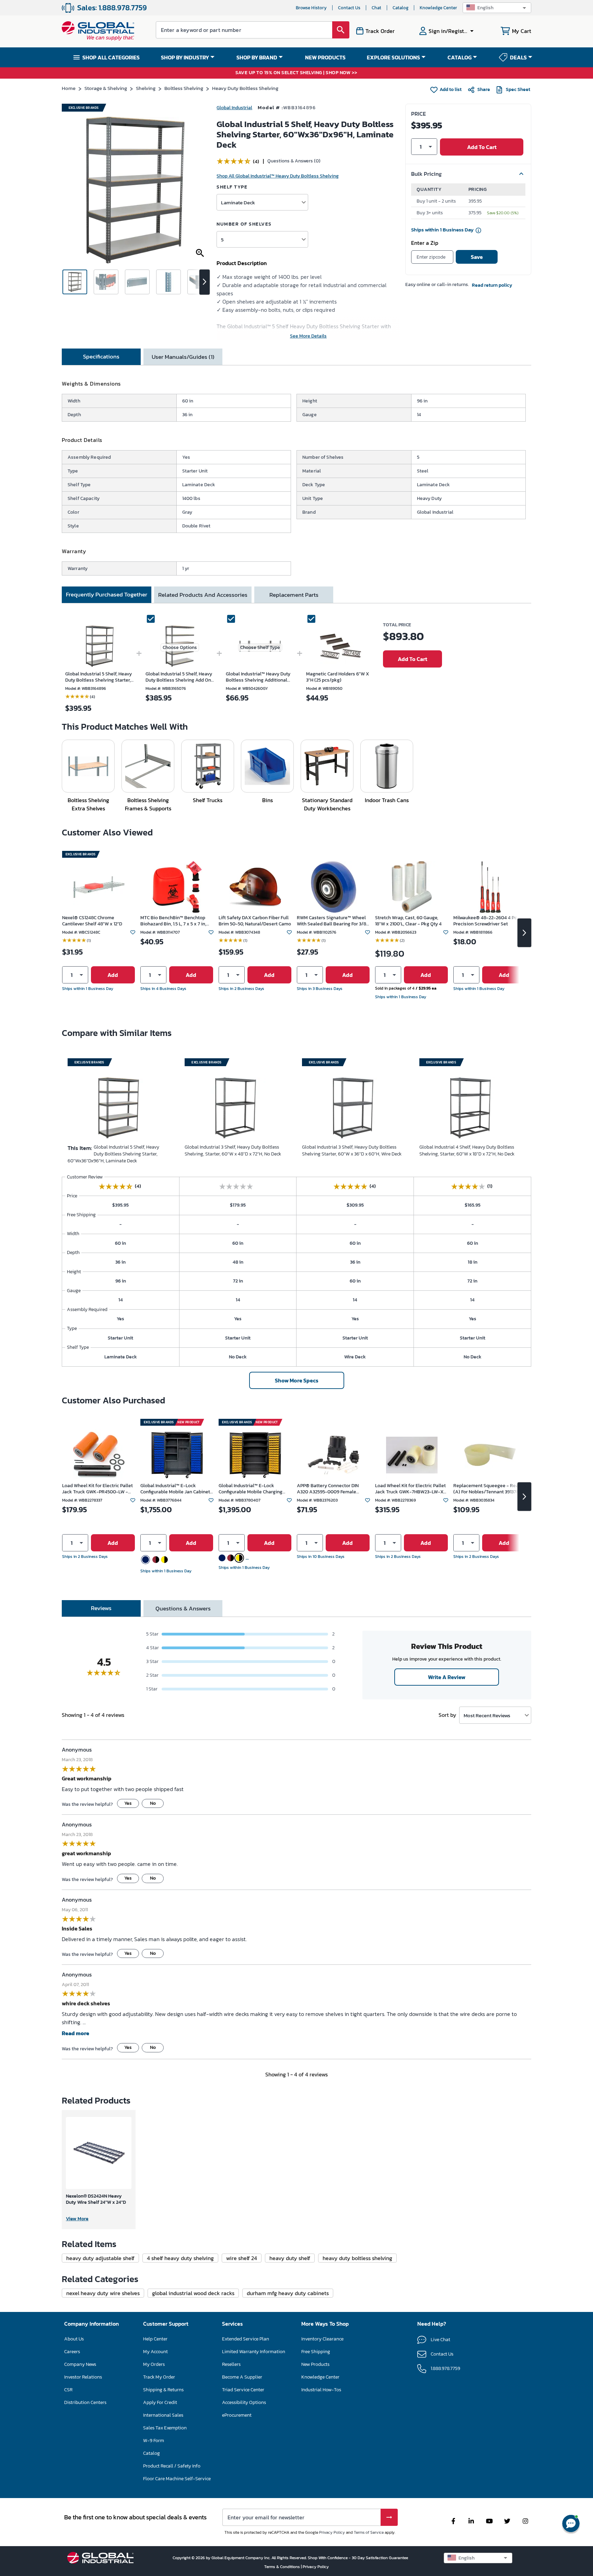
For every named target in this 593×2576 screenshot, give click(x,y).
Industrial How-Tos (321, 2390)
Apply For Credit (160, 2402)
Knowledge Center (438, 8)
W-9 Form (154, 2441)
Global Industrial (234, 108)
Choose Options (180, 647)
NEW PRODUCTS (325, 57)
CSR (68, 2390)
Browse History (311, 8)
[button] (497, 8)
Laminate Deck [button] (238, 202)
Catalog (400, 8)
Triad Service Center (243, 2390)
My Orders (154, 2364)
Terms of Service (369, 2532)
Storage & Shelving (106, 88)
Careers (72, 2352)
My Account (155, 2352)
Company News (80, 2364)
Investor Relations (83, 2377)
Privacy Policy (332, 2532)
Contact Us (349, 8)
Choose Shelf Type (260, 647)
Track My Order (159, 2377)
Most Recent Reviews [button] (487, 1715)
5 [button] (222, 240)
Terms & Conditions (283, 2567)
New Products (315, 2364)
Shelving (146, 88)
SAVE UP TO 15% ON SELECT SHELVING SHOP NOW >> (296, 73)
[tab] (101, 357)
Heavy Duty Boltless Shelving (245, 88)
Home (69, 88)
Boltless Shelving (184, 88)
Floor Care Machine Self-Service (177, 2479)
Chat (376, 8)
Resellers (231, 2364)
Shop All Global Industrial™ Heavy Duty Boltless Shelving (278, 176)
